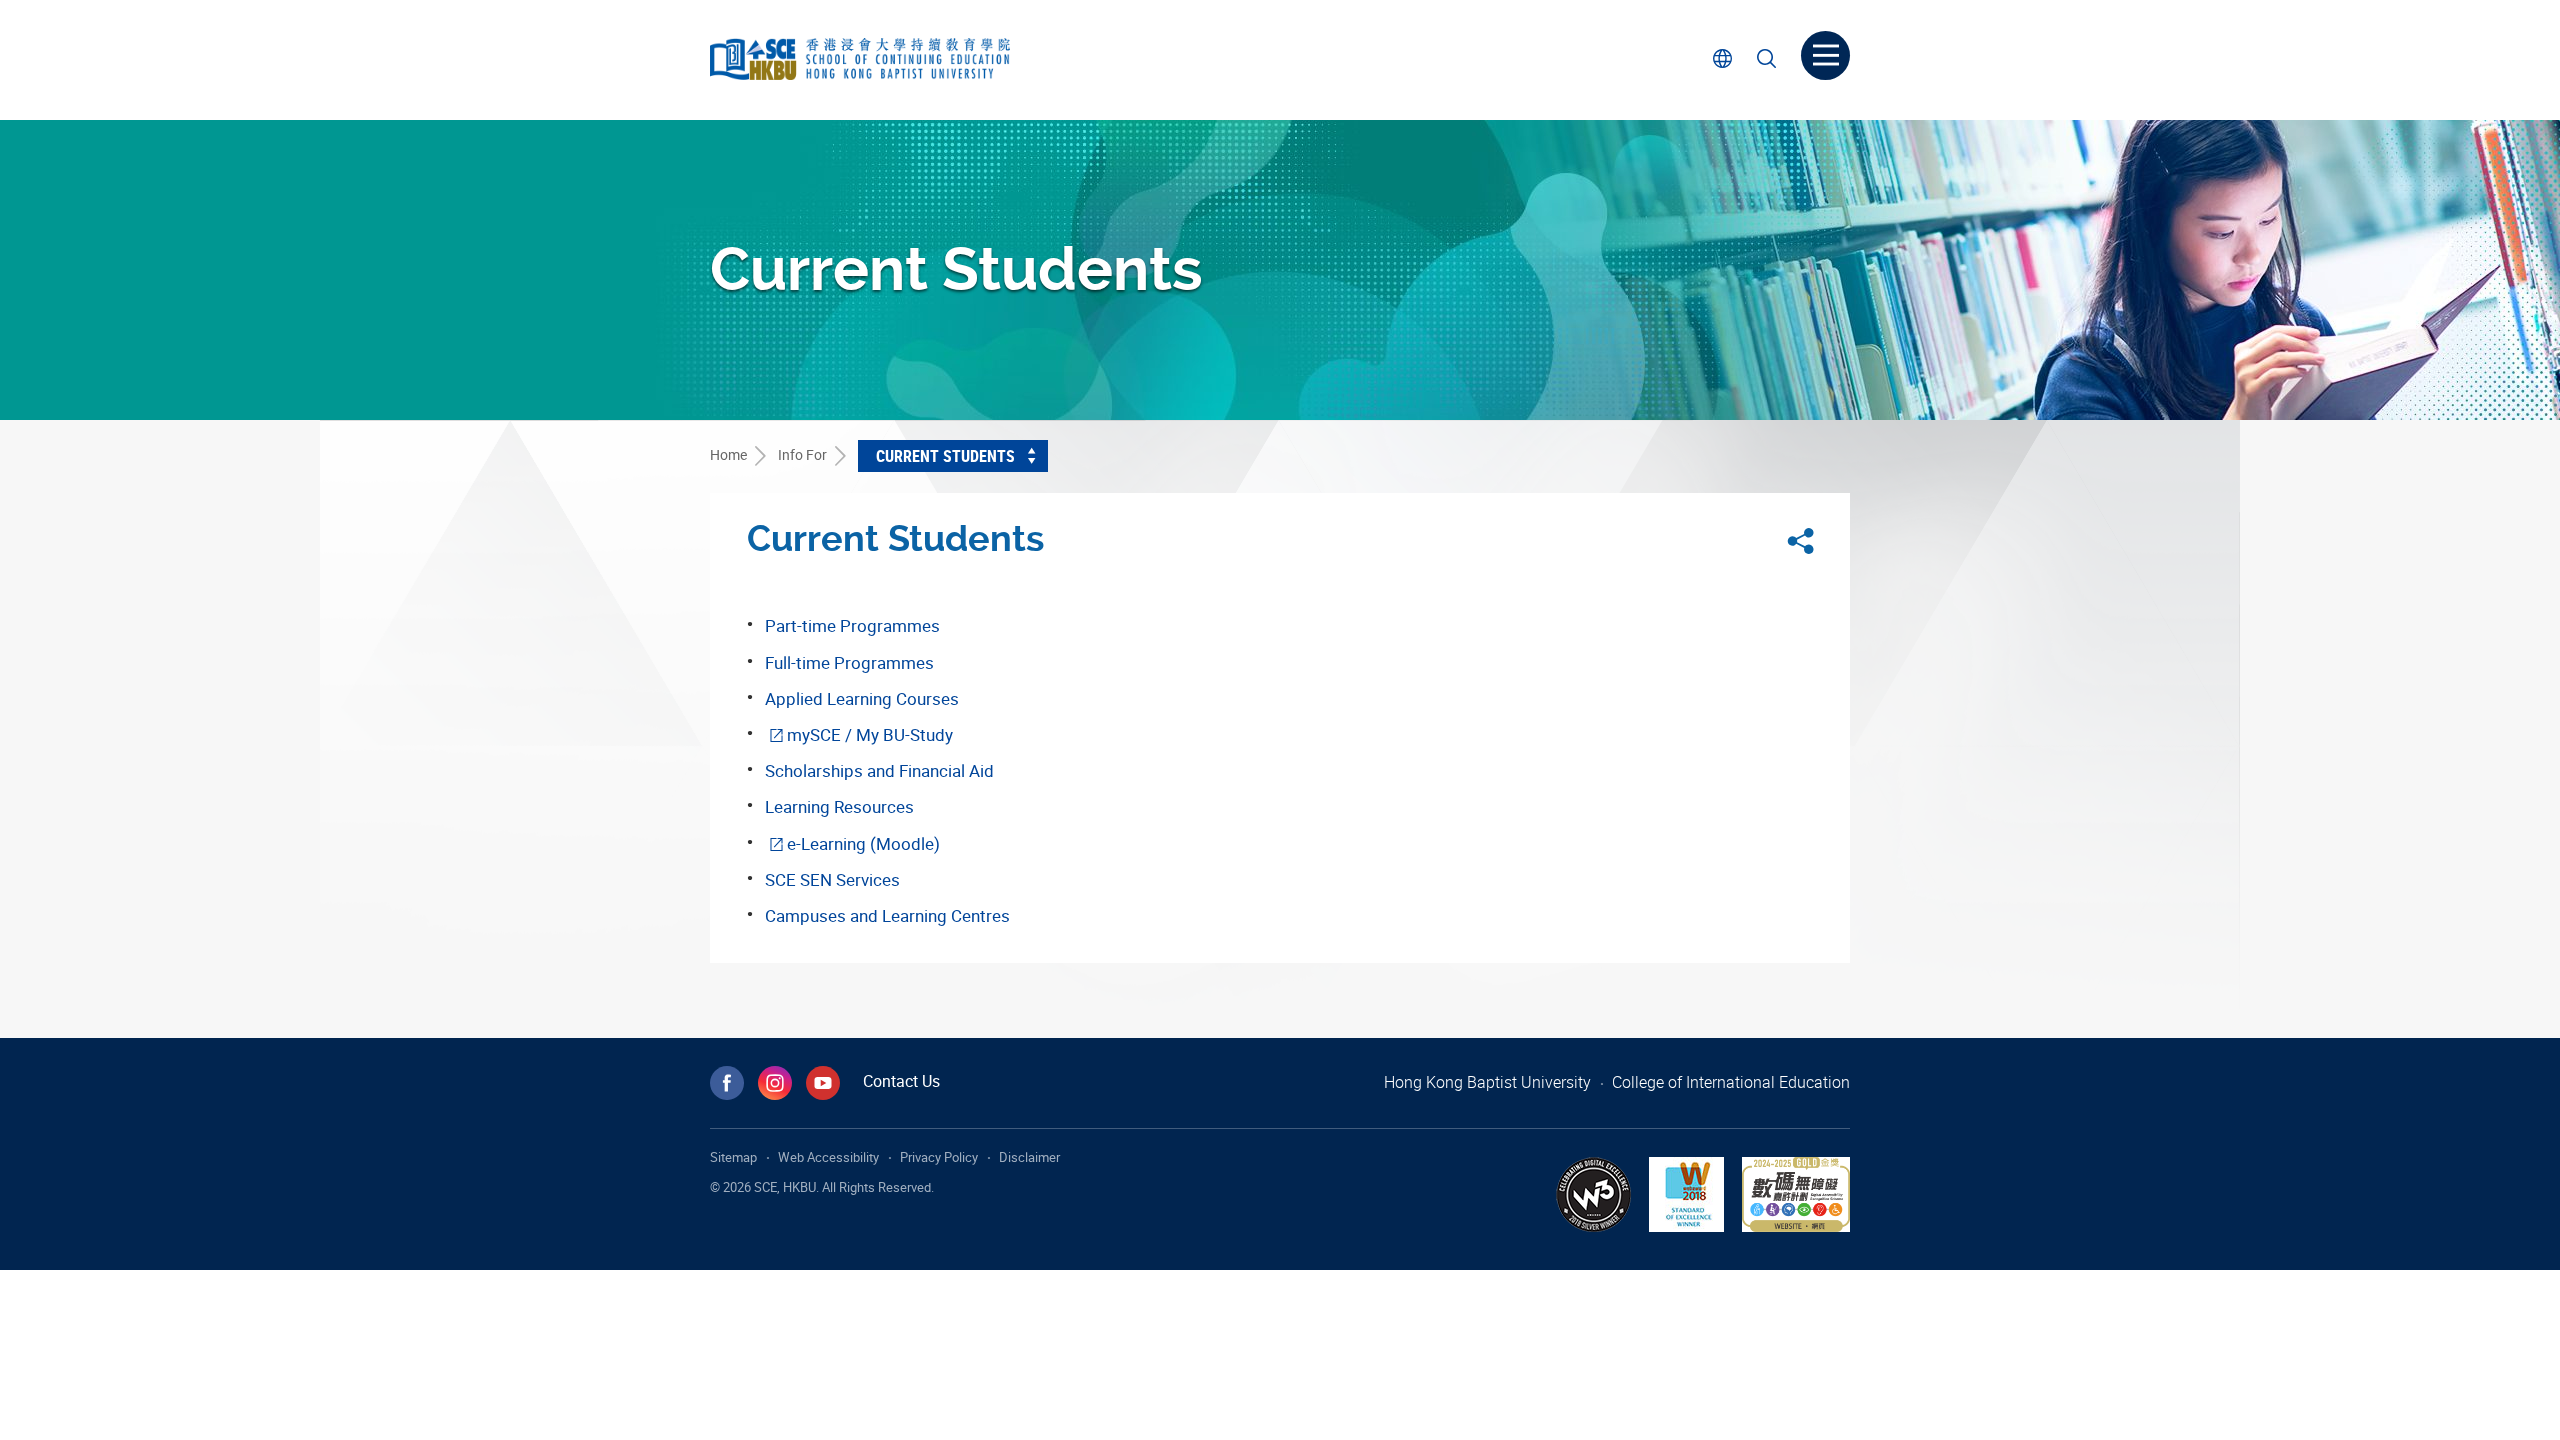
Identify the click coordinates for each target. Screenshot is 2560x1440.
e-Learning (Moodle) (863, 843)
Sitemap (733, 1157)
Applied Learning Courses (862, 698)
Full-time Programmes (849, 662)
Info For (802, 454)
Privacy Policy (939, 1157)
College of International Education (1731, 1082)
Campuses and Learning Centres (887, 915)
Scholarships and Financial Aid (879, 770)
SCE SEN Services (832, 879)
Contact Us (901, 1081)
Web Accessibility (828, 1157)
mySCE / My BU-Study (870, 734)
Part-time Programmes (852, 625)
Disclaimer (1029, 1157)
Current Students (945, 456)
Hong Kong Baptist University (1487, 1082)
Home (728, 454)
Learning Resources (839, 806)
